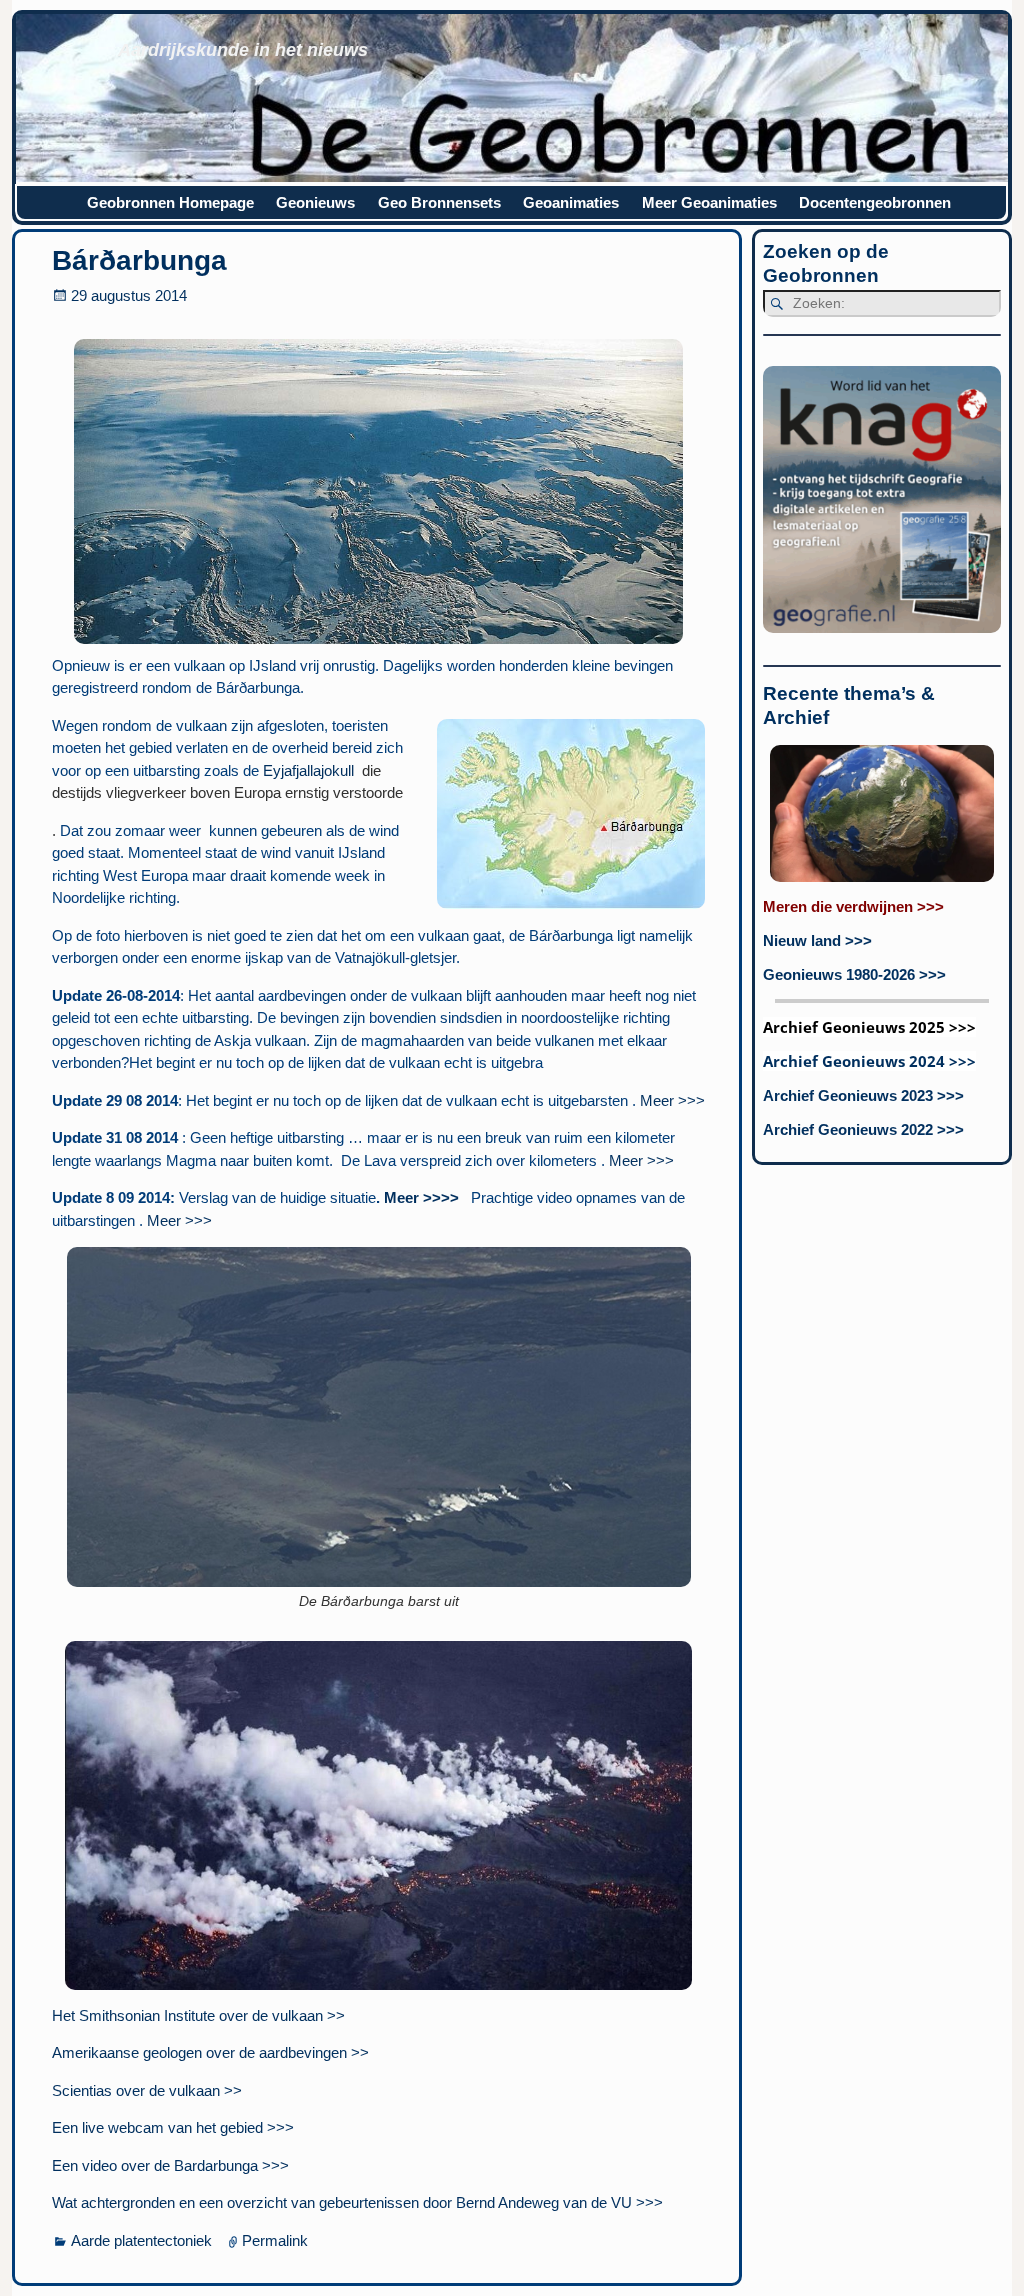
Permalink (275, 2240)
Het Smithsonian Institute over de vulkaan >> (198, 2015)
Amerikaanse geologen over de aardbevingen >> (210, 2052)
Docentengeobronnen (875, 202)
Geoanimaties (571, 202)
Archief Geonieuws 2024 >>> (869, 1061)
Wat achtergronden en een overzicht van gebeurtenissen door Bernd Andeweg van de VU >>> (357, 2202)
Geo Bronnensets (439, 202)
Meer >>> (672, 1100)
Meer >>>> (421, 1197)
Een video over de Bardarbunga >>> (170, 2165)
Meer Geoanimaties (709, 202)
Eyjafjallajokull (308, 770)
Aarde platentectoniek (141, 2240)
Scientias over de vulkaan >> (147, 2090)
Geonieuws (315, 202)
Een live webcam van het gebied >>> (173, 2127)
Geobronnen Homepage (170, 202)
